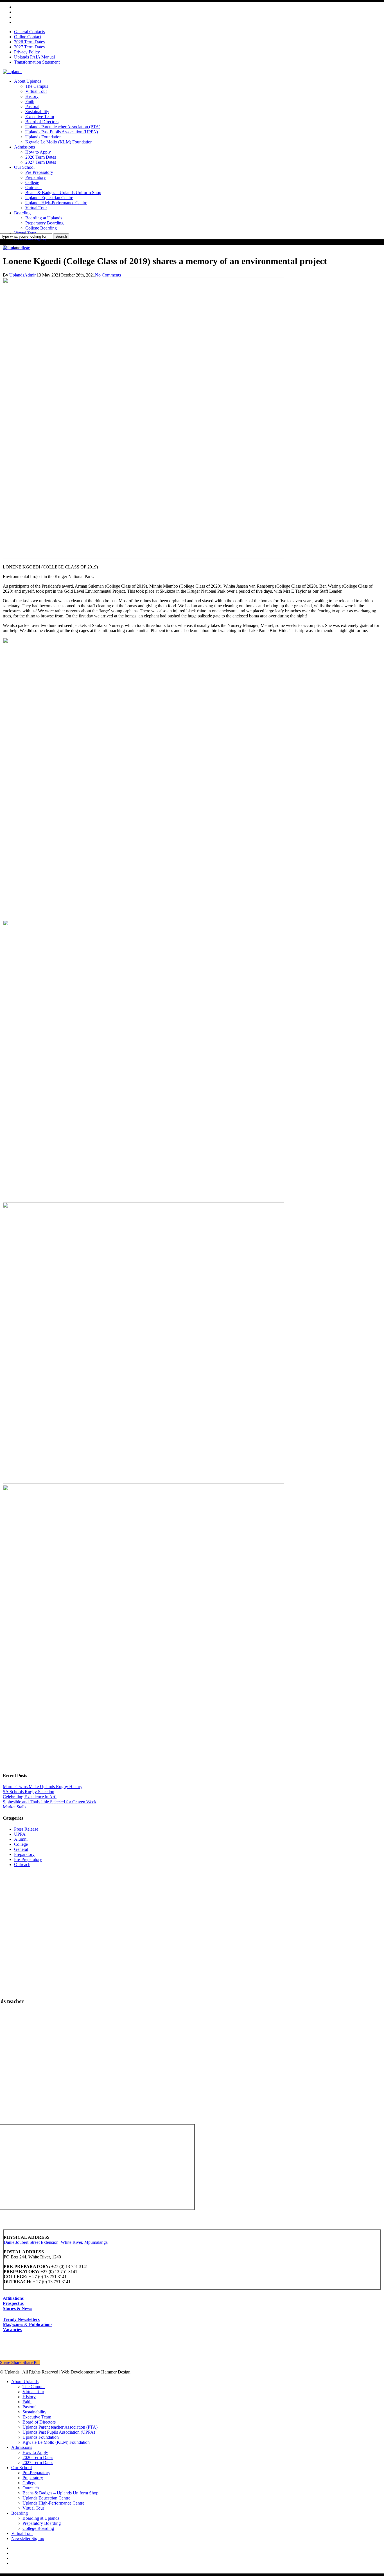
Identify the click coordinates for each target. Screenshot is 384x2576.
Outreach (22, 1864)
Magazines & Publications (28, 2324)
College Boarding (38, 2528)
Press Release (26, 1829)
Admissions (22, 2447)
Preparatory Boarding (42, 2523)
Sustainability (34, 2412)
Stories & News (17, 2308)
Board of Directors (39, 2422)
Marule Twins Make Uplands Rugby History (43, 1787)
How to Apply (35, 2452)
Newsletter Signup (28, 2538)
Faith (27, 2402)
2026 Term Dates (38, 2457)
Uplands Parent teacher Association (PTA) (60, 2427)
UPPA (20, 1834)
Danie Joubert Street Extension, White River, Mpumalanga (56, 2242)
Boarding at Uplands (41, 2518)
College (23, 247)
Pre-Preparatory (28, 1859)
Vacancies (12, 2329)
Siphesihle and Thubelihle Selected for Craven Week (50, 1802)
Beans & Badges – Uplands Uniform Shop (60, 2493)
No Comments (108, 275)
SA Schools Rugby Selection (29, 1792)
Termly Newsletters (21, 2319)
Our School (22, 2468)
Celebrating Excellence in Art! (30, 1797)
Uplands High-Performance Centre (53, 2503)
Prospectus (13, 2303)
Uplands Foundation (41, 2437)
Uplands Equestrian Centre (46, 2498)
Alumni (10, 247)
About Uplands (25, 2381)
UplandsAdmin (23, 275)
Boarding (20, 2513)
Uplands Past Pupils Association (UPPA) (59, 2432)
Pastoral (30, 2407)
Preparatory (24, 1854)
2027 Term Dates (38, 2463)
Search (61, 236)
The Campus (34, 2387)
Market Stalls (14, 1807)
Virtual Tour (33, 2392)
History (29, 2397)
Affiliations (13, 2298)
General (21, 1849)
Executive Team (37, 2417)
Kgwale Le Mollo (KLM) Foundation (56, 2442)
